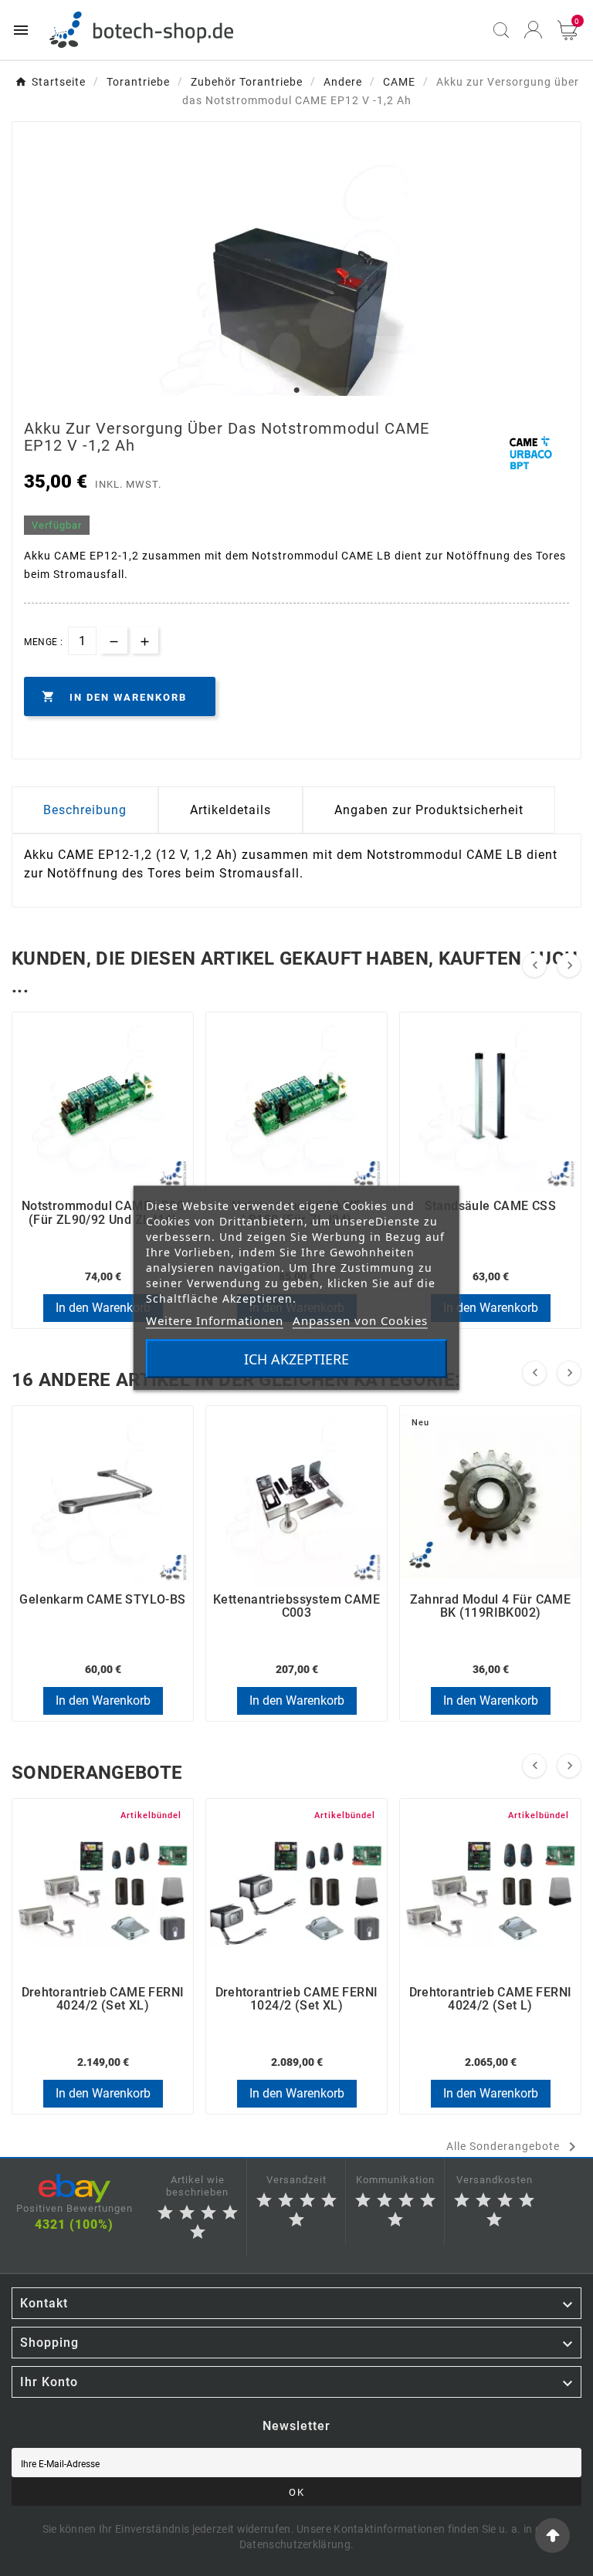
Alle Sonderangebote (514, 2147)
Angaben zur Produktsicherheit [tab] (429, 810)
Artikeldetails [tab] (230, 810)
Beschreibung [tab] (85, 810)
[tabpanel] (296, 319)
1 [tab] (296, 390)
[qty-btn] (145, 640)
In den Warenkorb (103, 1308)
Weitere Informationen (215, 1320)
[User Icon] (533, 30)
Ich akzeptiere (296, 1359)
